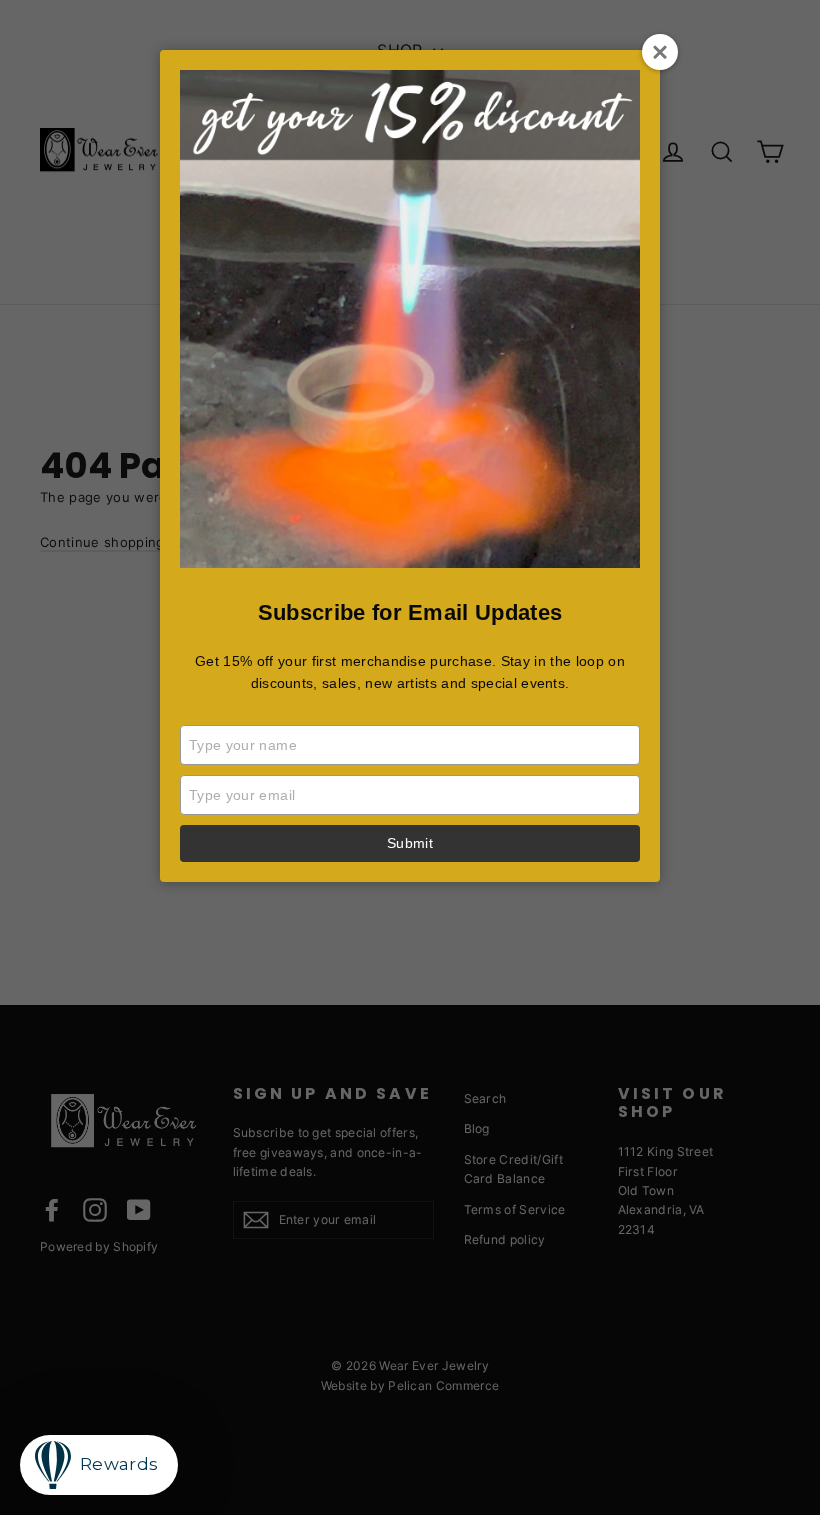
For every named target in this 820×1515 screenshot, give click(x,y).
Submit (410, 843)
